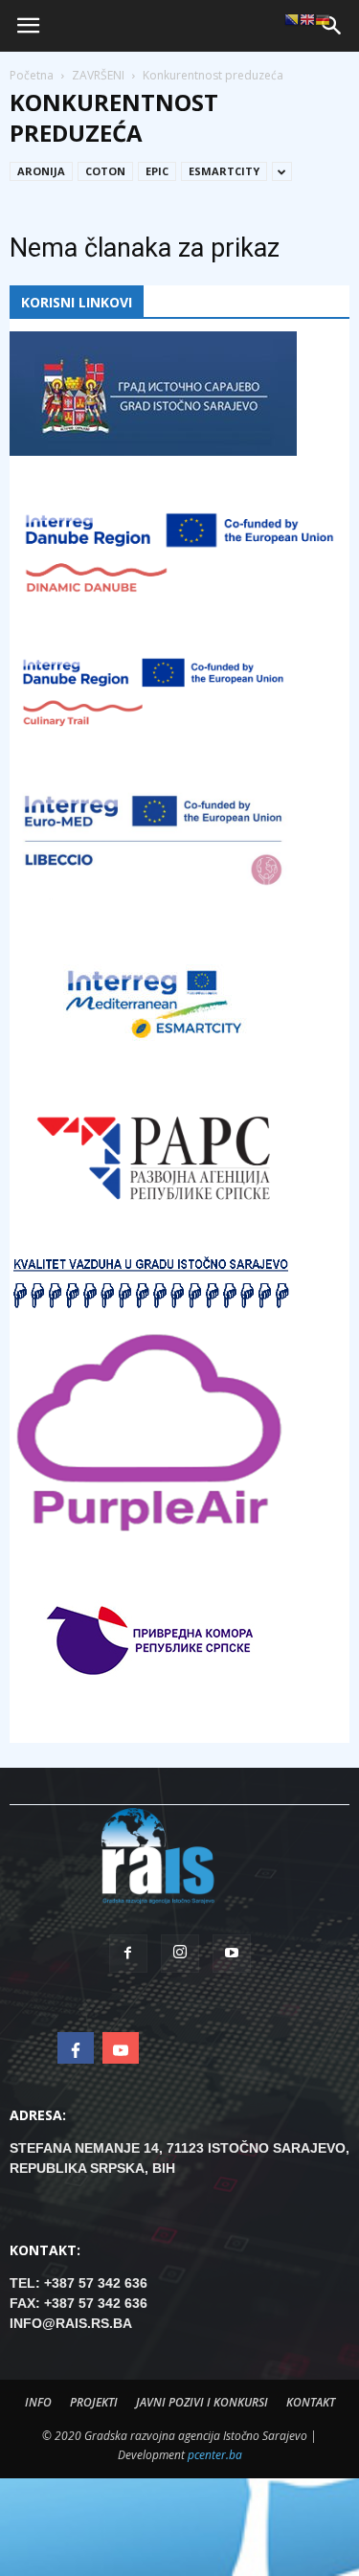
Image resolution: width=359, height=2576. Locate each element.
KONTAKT (311, 2402)
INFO (38, 2402)
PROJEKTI (94, 2402)
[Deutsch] (323, 19)
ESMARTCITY (224, 171)
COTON (105, 171)
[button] (332, 26)
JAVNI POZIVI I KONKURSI (202, 2402)
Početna (32, 75)
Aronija (41, 171)
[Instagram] (180, 1954)
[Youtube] (232, 1954)
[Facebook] (128, 1954)
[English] (307, 19)
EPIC (157, 171)
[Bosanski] (292, 19)
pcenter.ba (215, 2455)
